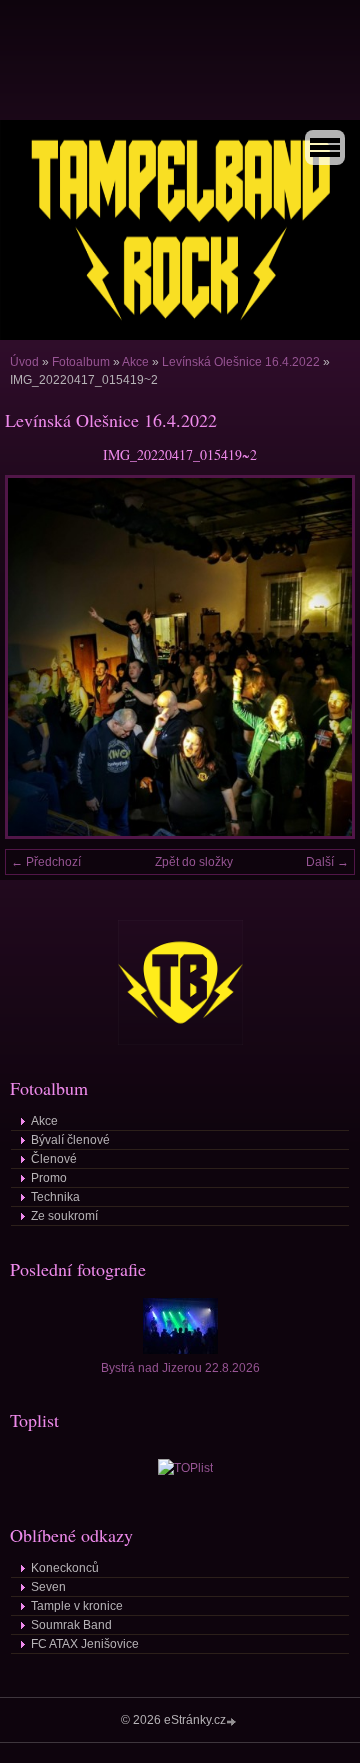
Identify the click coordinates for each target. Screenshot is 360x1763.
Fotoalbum (81, 362)
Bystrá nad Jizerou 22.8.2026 (180, 1368)
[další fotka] (322, 657)
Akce (135, 362)
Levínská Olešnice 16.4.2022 (241, 362)
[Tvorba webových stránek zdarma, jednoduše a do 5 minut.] (233, 1721)
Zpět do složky (194, 862)
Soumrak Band (71, 1625)
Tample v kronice (77, 1606)
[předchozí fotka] (37, 657)
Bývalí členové (70, 1140)
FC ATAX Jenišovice (85, 1644)
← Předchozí (46, 862)
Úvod (24, 362)
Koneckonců (65, 1568)
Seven (48, 1587)
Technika (55, 1197)
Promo (49, 1178)
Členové (54, 1159)
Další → (327, 862)
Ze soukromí (64, 1216)
